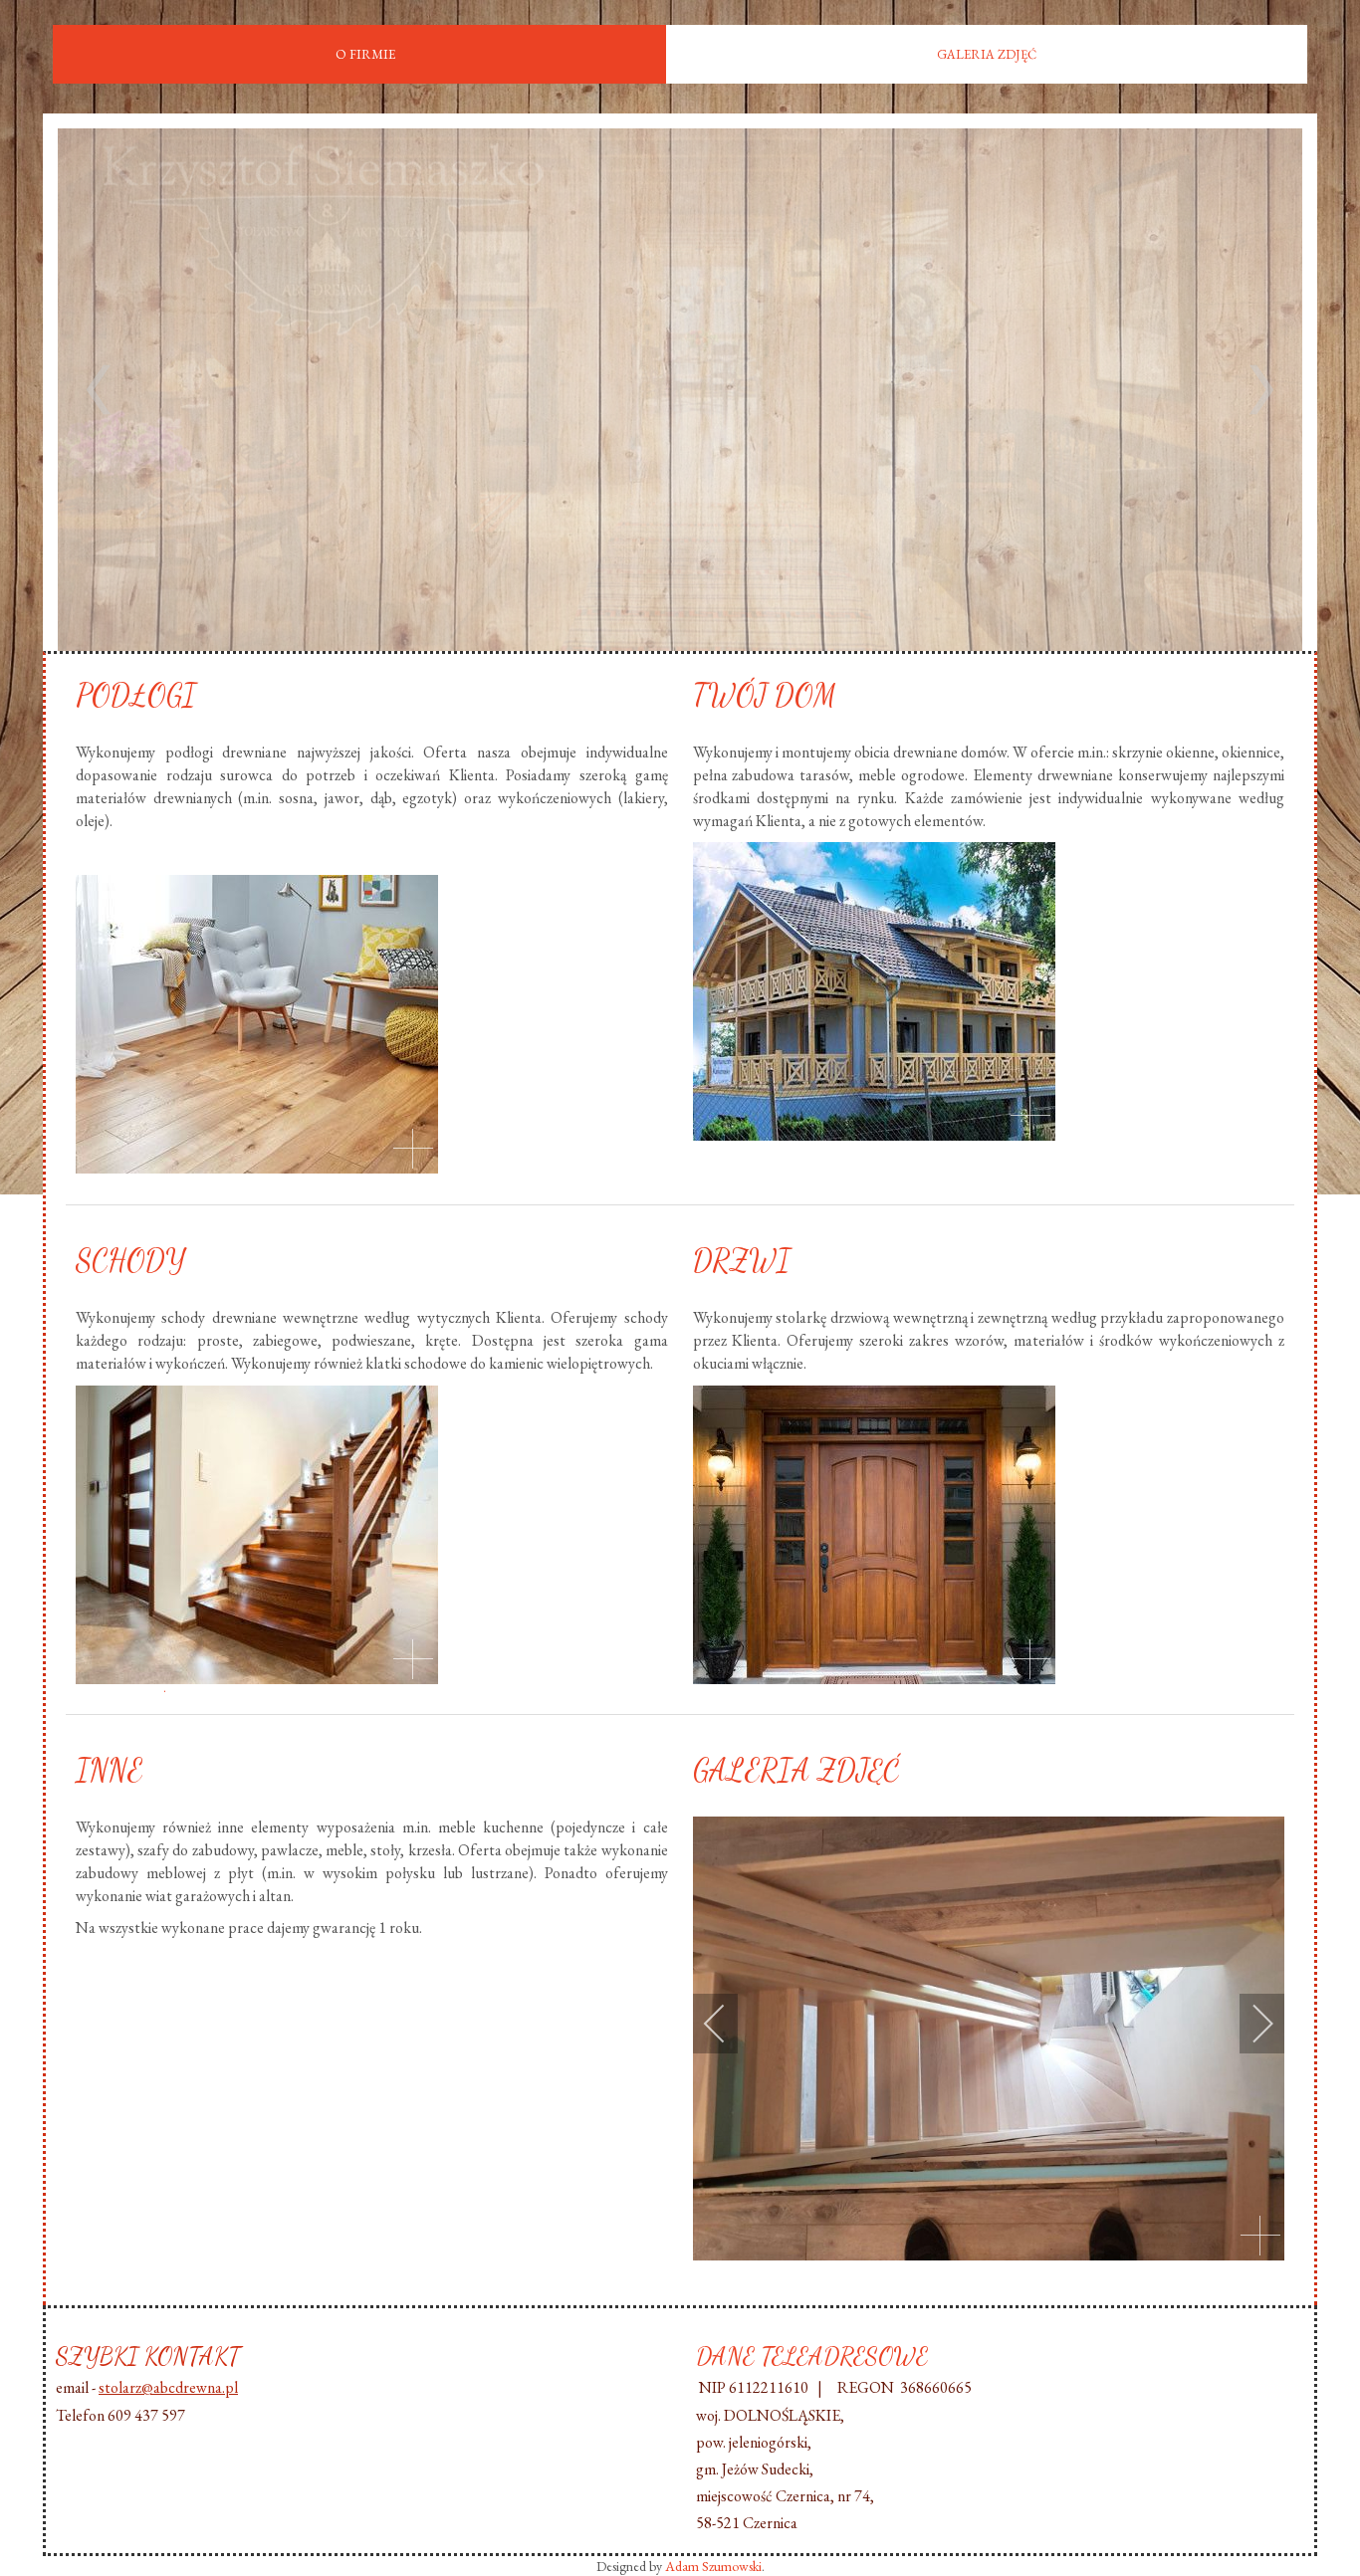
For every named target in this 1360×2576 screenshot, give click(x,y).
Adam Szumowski (713, 2566)
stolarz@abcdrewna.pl (168, 2387)
